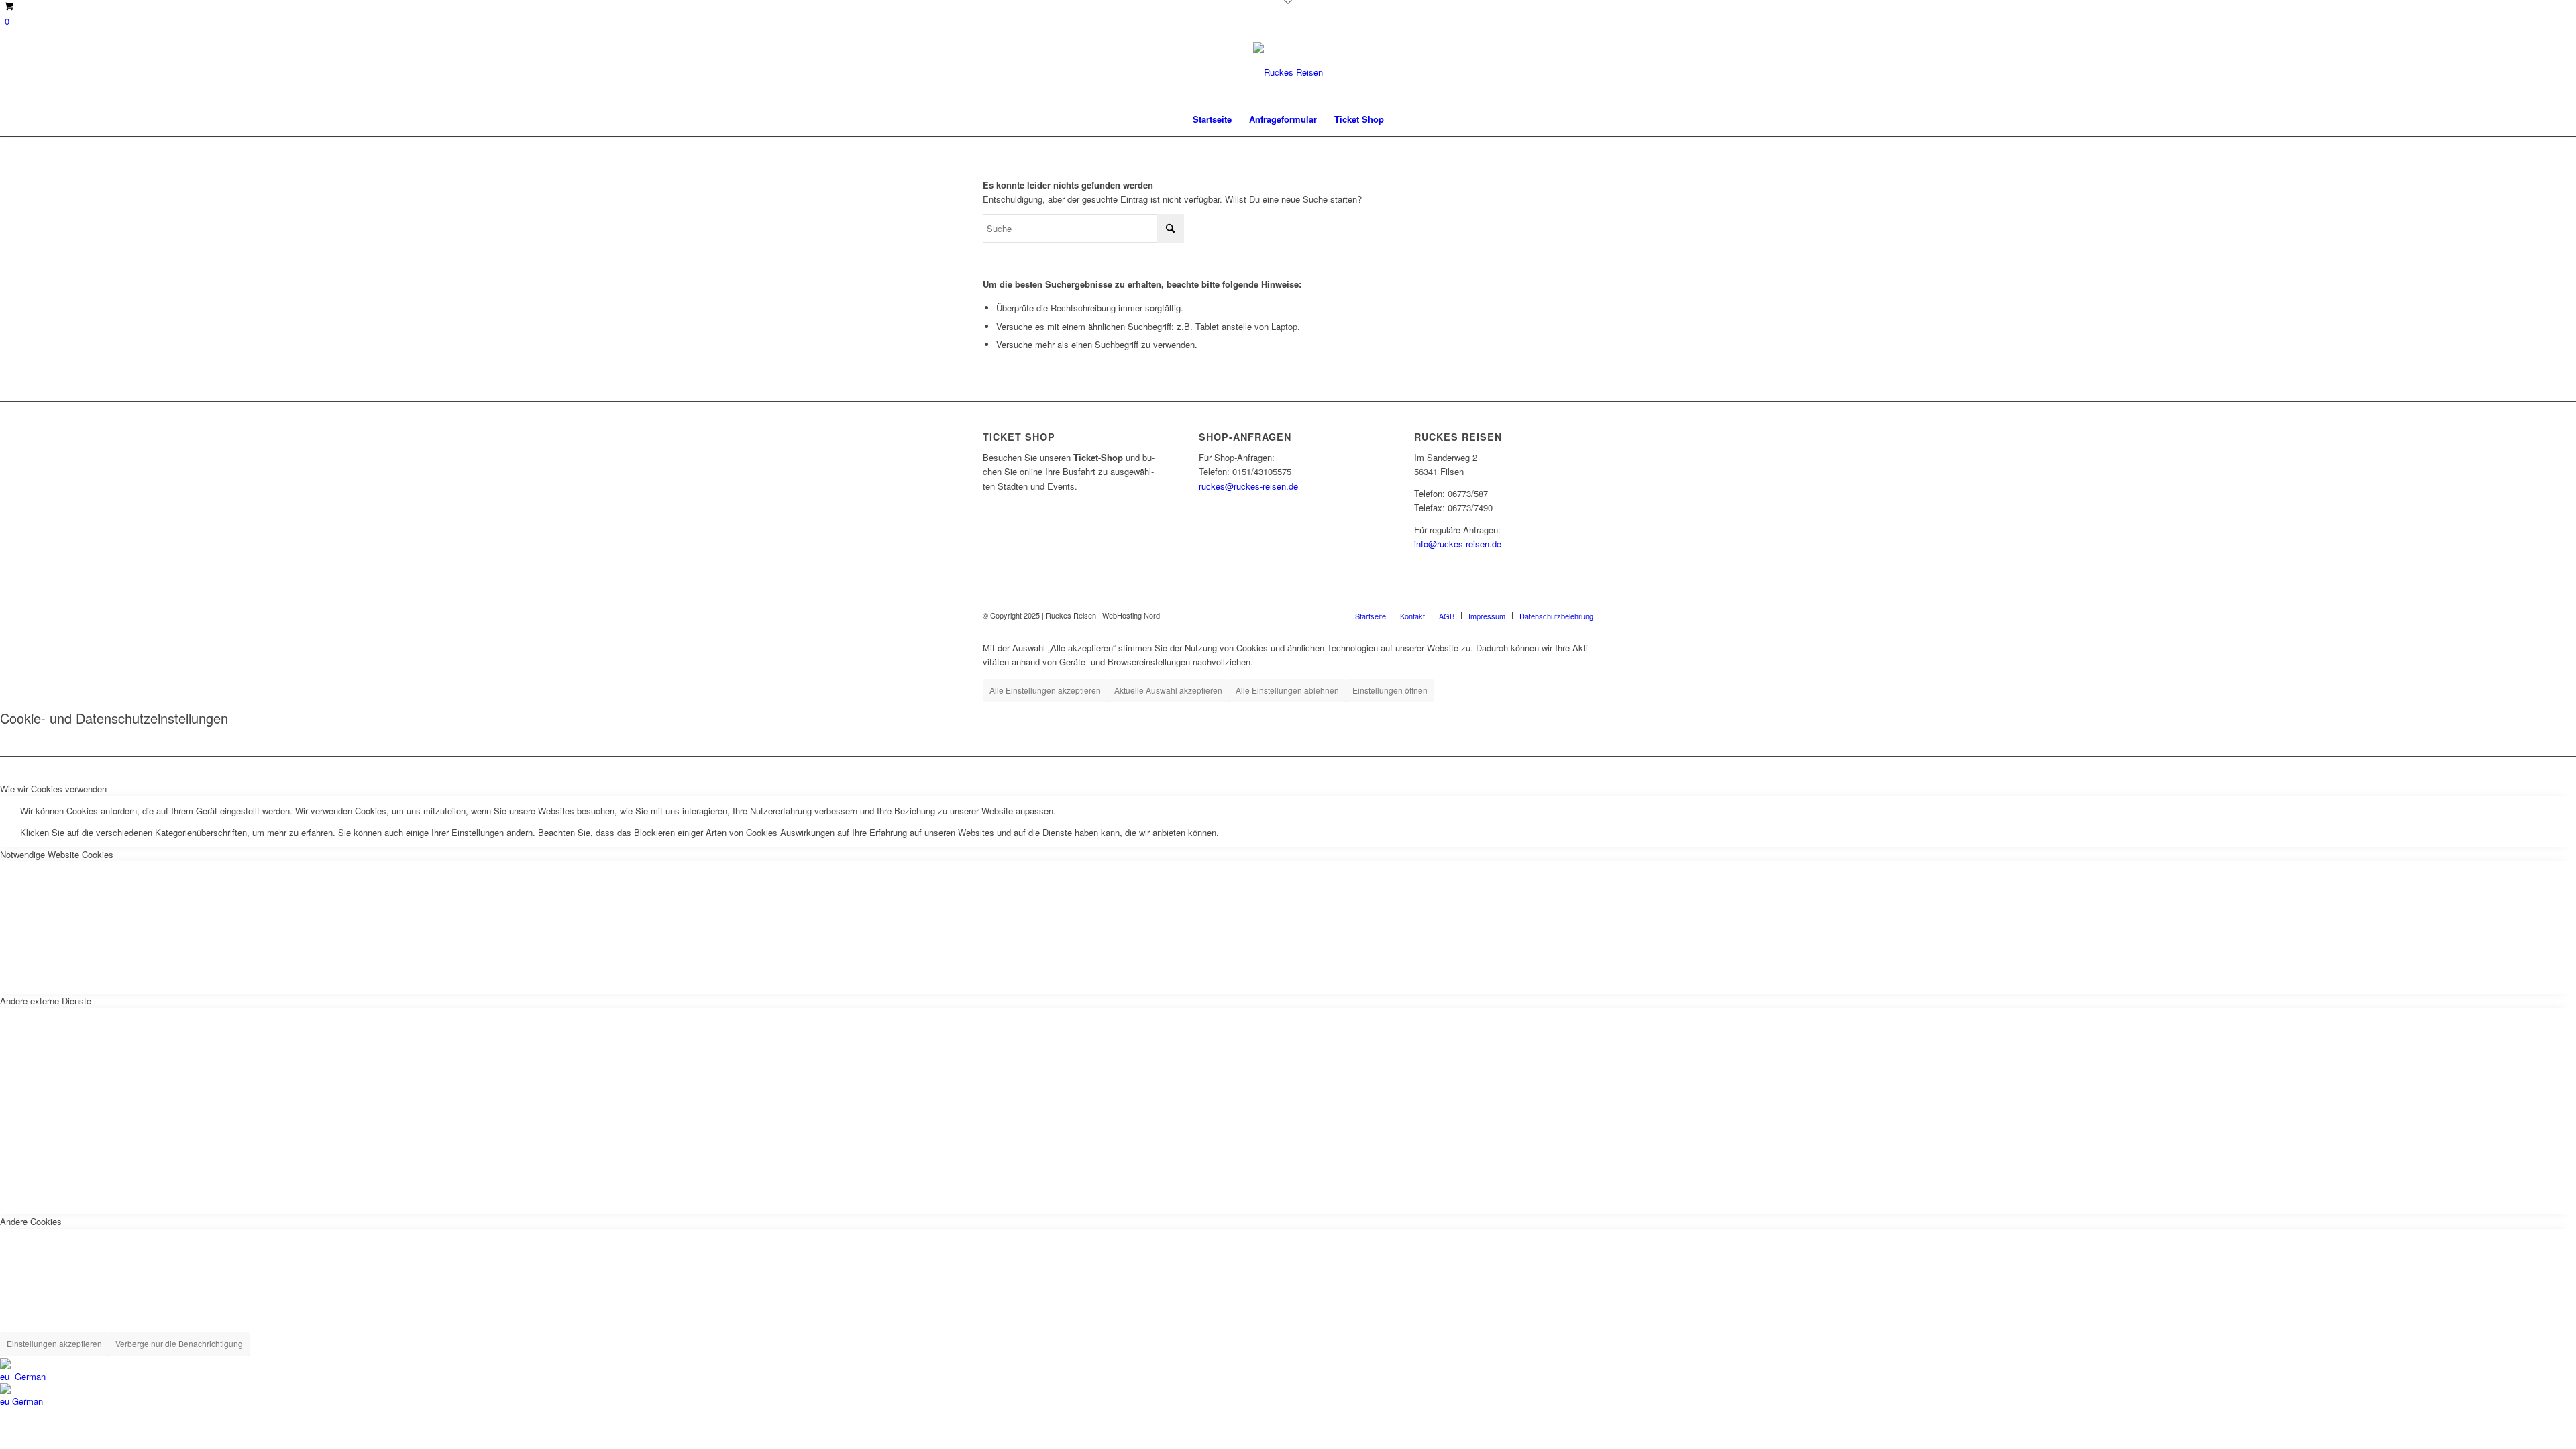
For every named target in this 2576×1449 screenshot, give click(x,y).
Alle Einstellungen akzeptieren (1045, 690)
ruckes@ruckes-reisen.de (1248, 486)
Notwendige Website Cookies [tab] (57, 854)
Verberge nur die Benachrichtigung (179, 1343)
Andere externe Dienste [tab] (46, 1001)
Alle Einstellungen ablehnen (1287, 690)
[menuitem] (1212, 119)
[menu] (1288, 1384)
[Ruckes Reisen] (1288, 72)
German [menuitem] (28, 1401)
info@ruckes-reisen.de (1458, 544)
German (29, 1376)
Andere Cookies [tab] (31, 1221)
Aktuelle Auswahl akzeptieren (1168, 690)
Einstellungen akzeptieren (54, 1343)
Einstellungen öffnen (1390, 690)
